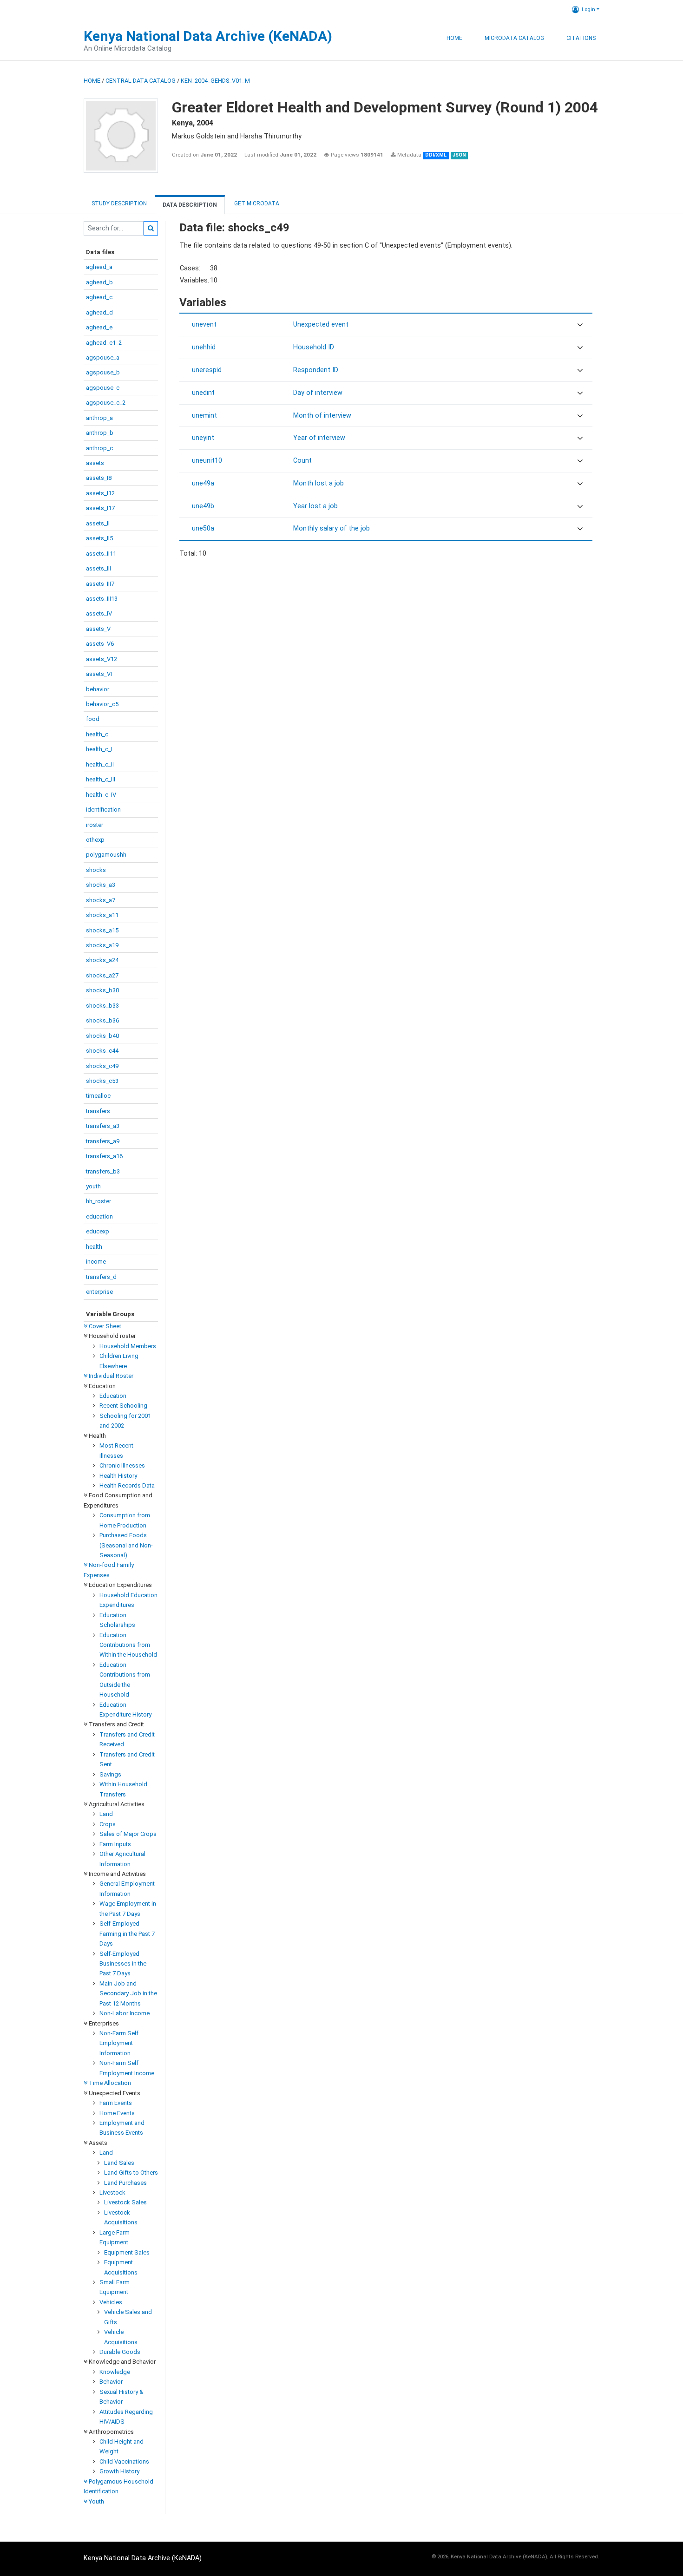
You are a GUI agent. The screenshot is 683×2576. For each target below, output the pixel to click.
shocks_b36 (102, 1020)
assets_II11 (101, 554)
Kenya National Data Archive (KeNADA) (208, 36)
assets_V (98, 629)
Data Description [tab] (190, 205)
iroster (95, 825)
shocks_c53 (102, 1081)
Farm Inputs (115, 1844)
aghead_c (99, 297)
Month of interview (322, 416)
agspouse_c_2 (106, 403)
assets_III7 (100, 584)
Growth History (119, 2471)
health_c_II (100, 764)
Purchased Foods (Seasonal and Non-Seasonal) (126, 1545)
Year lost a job (315, 506)
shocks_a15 (102, 930)
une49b (203, 506)
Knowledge (115, 2372)
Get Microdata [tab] (256, 203)
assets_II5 (99, 538)
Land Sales (119, 2163)
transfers (98, 1111)
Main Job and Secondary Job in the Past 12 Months (128, 1993)
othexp (95, 840)
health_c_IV (101, 795)
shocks (96, 870)
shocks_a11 (102, 915)
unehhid (204, 347)
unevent (204, 324)
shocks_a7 (101, 900)
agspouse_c (103, 388)
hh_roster (99, 1201)
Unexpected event (321, 324)
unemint (204, 416)
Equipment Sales (127, 2252)
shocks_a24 (102, 960)
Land (106, 1814)
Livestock (112, 2193)
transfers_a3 (103, 1126)
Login (588, 9)
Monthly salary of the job (332, 528)
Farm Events (116, 2103)
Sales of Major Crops (128, 1834)
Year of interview (319, 438)
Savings (110, 1774)
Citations (581, 38)
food (93, 719)
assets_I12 (100, 493)
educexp (98, 1231)
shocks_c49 (102, 1066)
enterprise (99, 1292)
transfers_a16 (104, 1156)
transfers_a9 (103, 1141)
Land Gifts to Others (131, 2173)
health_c (97, 734)
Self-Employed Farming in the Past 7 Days (127, 1934)
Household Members (128, 1346)
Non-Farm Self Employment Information (119, 2043)
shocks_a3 (101, 885)
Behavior (111, 2382)
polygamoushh (106, 855)
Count (302, 461)
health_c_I (99, 749)
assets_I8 (99, 478)
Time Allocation (109, 2083)
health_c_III (101, 779)
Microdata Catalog (514, 38)
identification (103, 810)
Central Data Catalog (141, 81)
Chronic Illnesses (122, 1465)
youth (93, 1186)
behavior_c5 (102, 704)
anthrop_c (99, 448)
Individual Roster (110, 1376)
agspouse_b (103, 372)
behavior (98, 689)
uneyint (203, 438)
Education (113, 1396)
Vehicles (111, 2302)
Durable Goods (120, 2352)
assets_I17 (100, 508)
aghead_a (99, 267)
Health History (118, 1476)
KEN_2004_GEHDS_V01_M (215, 81)
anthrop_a (99, 418)
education (99, 1216)
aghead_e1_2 (104, 343)
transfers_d (101, 1277)
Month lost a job (319, 483)
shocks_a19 (102, 945)
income (96, 1262)
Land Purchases (125, 2183)
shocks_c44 (102, 1051)
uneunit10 (207, 461)
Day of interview (318, 393)
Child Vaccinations (124, 2461)
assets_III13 (102, 599)
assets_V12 (102, 659)
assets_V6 (100, 644)
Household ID (314, 347)
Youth (96, 2501)
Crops (108, 1824)
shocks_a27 (102, 975)
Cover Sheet (104, 1326)
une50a (203, 528)
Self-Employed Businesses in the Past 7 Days (123, 1964)
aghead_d (99, 312)
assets (95, 463)
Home (454, 38)
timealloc (98, 1096)
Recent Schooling (123, 1406)
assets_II (98, 523)
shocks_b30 (102, 990)
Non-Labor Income (125, 2013)
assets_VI (99, 674)
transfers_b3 (103, 1171)
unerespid (207, 370)
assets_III (99, 568)
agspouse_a (103, 357)
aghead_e (99, 327)
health (94, 1247)
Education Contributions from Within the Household (128, 1645)
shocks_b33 (102, 1006)
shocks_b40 (102, 1036)
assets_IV (99, 613)
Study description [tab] (119, 203)
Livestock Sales (125, 2202)
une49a (203, 483)
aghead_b (99, 282)
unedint (203, 393)
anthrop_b (100, 433)
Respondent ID (316, 370)
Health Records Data (127, 1485)
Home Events (117, 2113)
